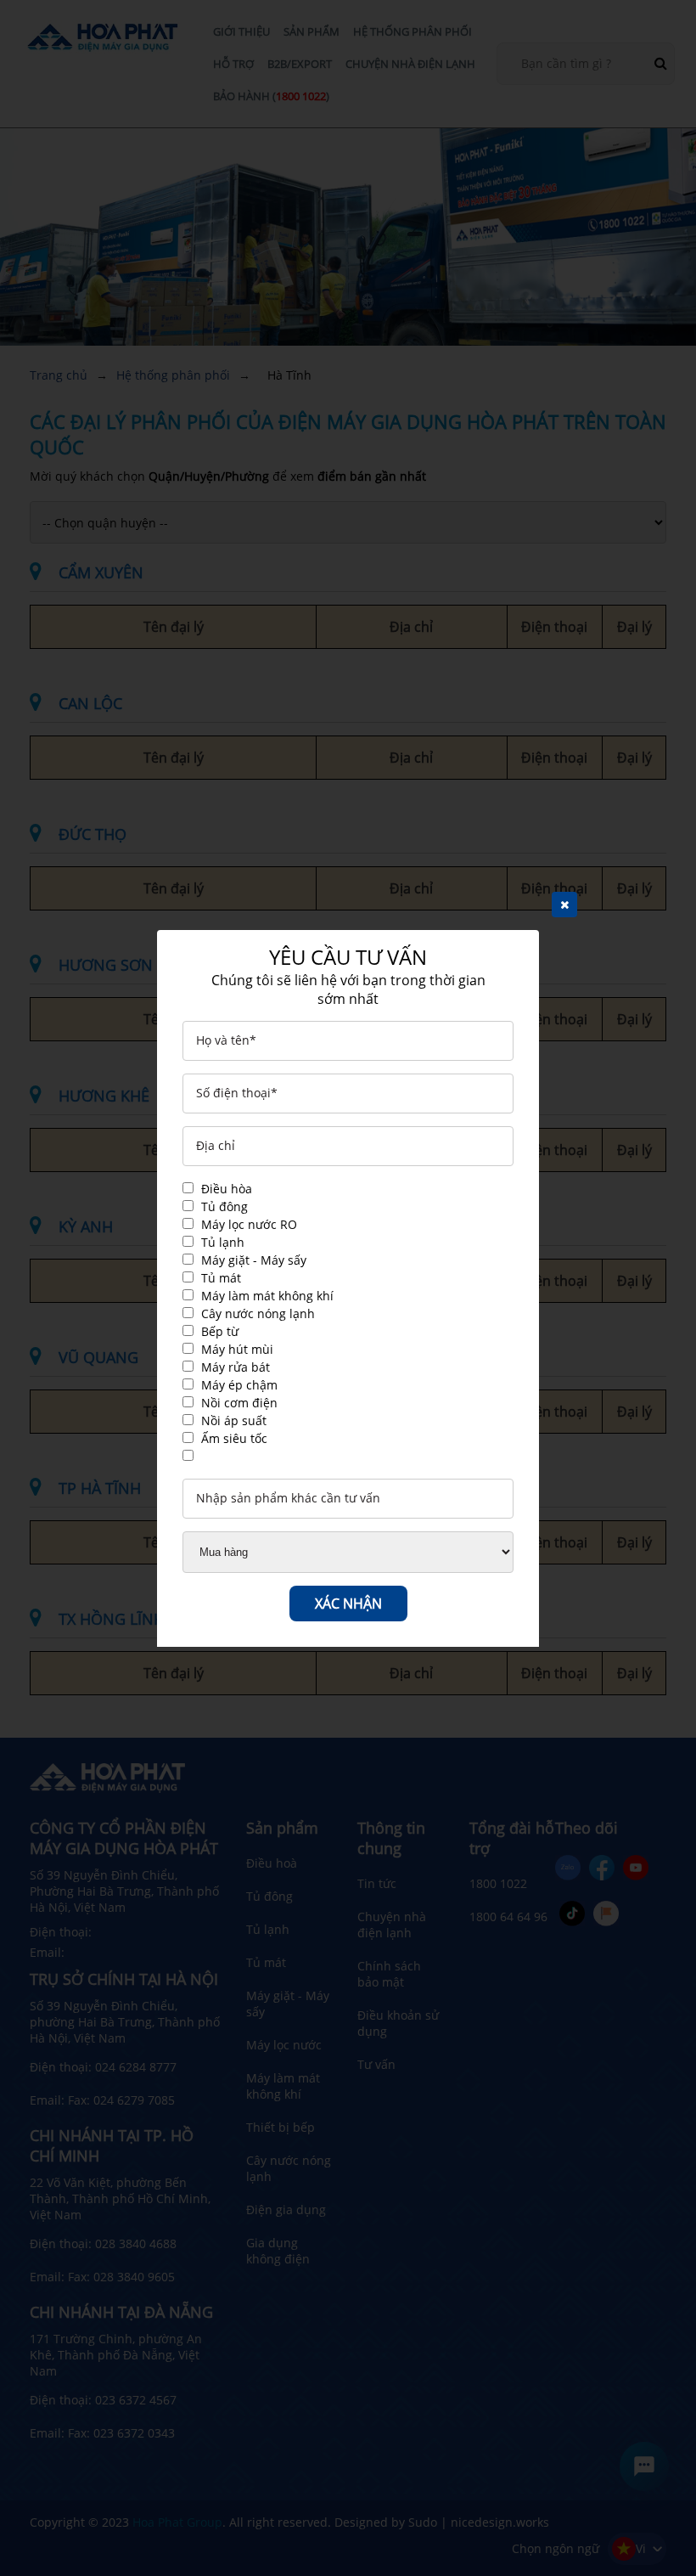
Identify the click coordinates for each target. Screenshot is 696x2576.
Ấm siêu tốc (234, 1438)
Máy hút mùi (237, 1349)
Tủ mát (221, 1278)
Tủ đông (225, 1206)
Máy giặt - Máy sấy (254, 1260)
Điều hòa (227, 1189)
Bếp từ (220, 1331)
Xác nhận (348, 1604)
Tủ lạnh (223, 1242)
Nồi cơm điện (239, 1403)
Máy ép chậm (239, 1385)
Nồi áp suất (234, 1420)
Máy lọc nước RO (249, 1224)
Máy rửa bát (236, 1367)
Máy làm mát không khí (267, 1296)
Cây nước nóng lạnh (258, 1313)
